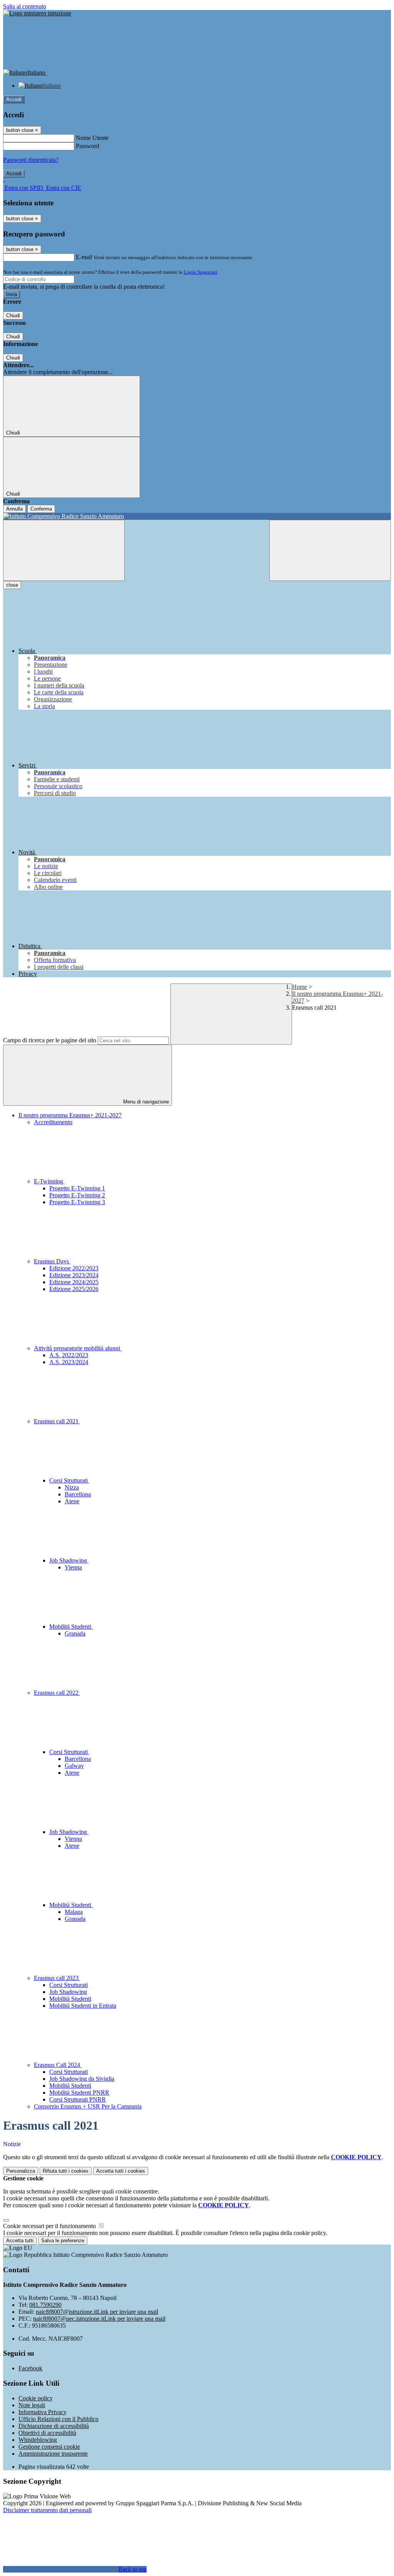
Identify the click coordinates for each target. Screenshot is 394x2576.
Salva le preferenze (63, 2241)
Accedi (14, 99)
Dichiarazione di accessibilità (54, 2426)
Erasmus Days (52, 1261)
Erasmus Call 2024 (58, 2065)
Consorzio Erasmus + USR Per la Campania (88, 2106)
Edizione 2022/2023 (74, 1268)
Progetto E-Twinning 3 (77, 1202)
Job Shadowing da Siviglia (82, 2079)
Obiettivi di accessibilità (47, 2433)
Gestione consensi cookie (49, 2447)
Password (88, 146)
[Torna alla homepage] (197, 516)
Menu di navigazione (145, 1102)
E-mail (84, 257)
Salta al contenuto (25, 6)
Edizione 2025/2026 (74, 1289)
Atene (72, 1501)
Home (300, 987)
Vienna (73, 1567)
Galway (74, 1766)
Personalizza (21, 2171)
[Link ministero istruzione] (37, 13)
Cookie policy (36, 2398)
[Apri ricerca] (330, 550)
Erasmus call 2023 (57, 1978)
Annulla (14, 509)
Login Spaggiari (200, 272)
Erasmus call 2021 (57, 1421)
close (12, 585)
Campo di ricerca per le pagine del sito (50, 1040)
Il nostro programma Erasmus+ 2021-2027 (70, 1115)
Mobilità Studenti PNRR (79, 2093)
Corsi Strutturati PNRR (78, 2099)
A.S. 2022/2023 (69, 1355)
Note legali (32, 2405)
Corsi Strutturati (69, 1480)
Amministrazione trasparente (53, 2454)
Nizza (72, 1487)
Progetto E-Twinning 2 (77, 1195)
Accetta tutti (121, 2171)
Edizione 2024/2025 (74, 1282)
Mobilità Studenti (71, 1627)
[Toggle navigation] (64, 550)
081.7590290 (45, 2305)
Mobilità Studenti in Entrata (83, 2006)
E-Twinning (49, 1181)
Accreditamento (53, 1122)
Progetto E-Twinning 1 (77, 1188)
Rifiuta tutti (66, 2171)
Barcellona (78, 1494)
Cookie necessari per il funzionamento (50, 2226)
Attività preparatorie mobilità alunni (78, 1348)
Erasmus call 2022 (57, 1693)
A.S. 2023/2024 (69, 1362)
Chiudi (13, 315)
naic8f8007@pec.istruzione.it (99, 2319)
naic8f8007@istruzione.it (97, 2312)
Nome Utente (92, 138)
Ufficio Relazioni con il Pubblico (58, 2419)
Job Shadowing (69, 1560)
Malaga (74, 1912)
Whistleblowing (38, 2440)
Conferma (41, 509)
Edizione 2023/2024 (74, 1275)
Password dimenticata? (31, 160)
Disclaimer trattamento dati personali (47, 2510)
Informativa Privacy (43, 2412)
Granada (75, 1633)
